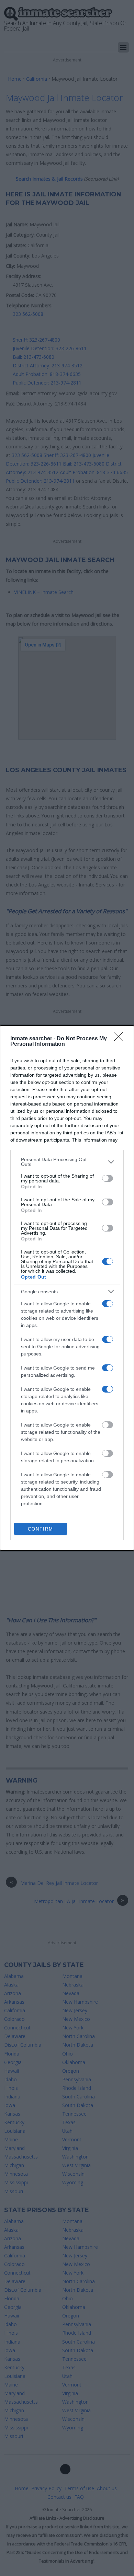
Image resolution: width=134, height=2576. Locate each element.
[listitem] (67, 1162)
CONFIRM (41, 1529)
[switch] (108, 1178)
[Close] (121, 1039)
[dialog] (67, 1288)
